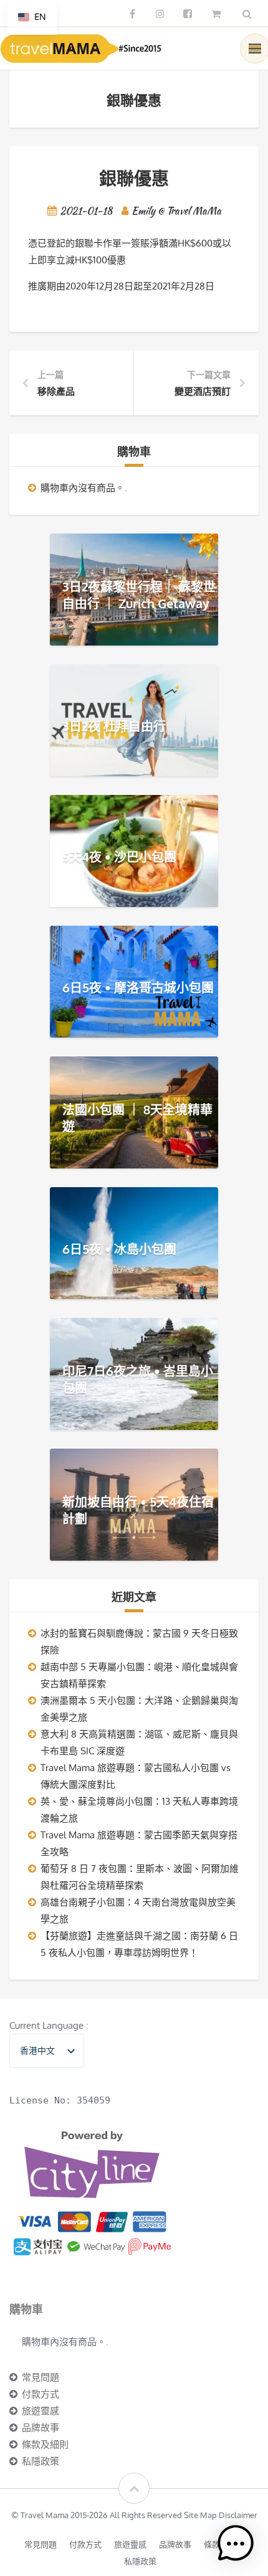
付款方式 (41, 2394)
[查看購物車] (217, 14)
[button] (236, 2544)
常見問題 (41, 2377)
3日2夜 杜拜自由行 (114, 726)
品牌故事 (41, 2428)
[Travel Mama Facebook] (132, 14)
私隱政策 (41, 2461)
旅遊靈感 (41, 2411)
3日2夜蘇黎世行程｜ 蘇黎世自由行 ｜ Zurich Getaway (139, 595)
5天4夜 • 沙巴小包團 (119, 857)
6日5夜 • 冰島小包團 (119, 1249)
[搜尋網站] (247, 14)
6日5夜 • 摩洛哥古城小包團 (138, 987)
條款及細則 (45, 2444)
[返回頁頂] (134, 2488)
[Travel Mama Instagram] (160, 14)
